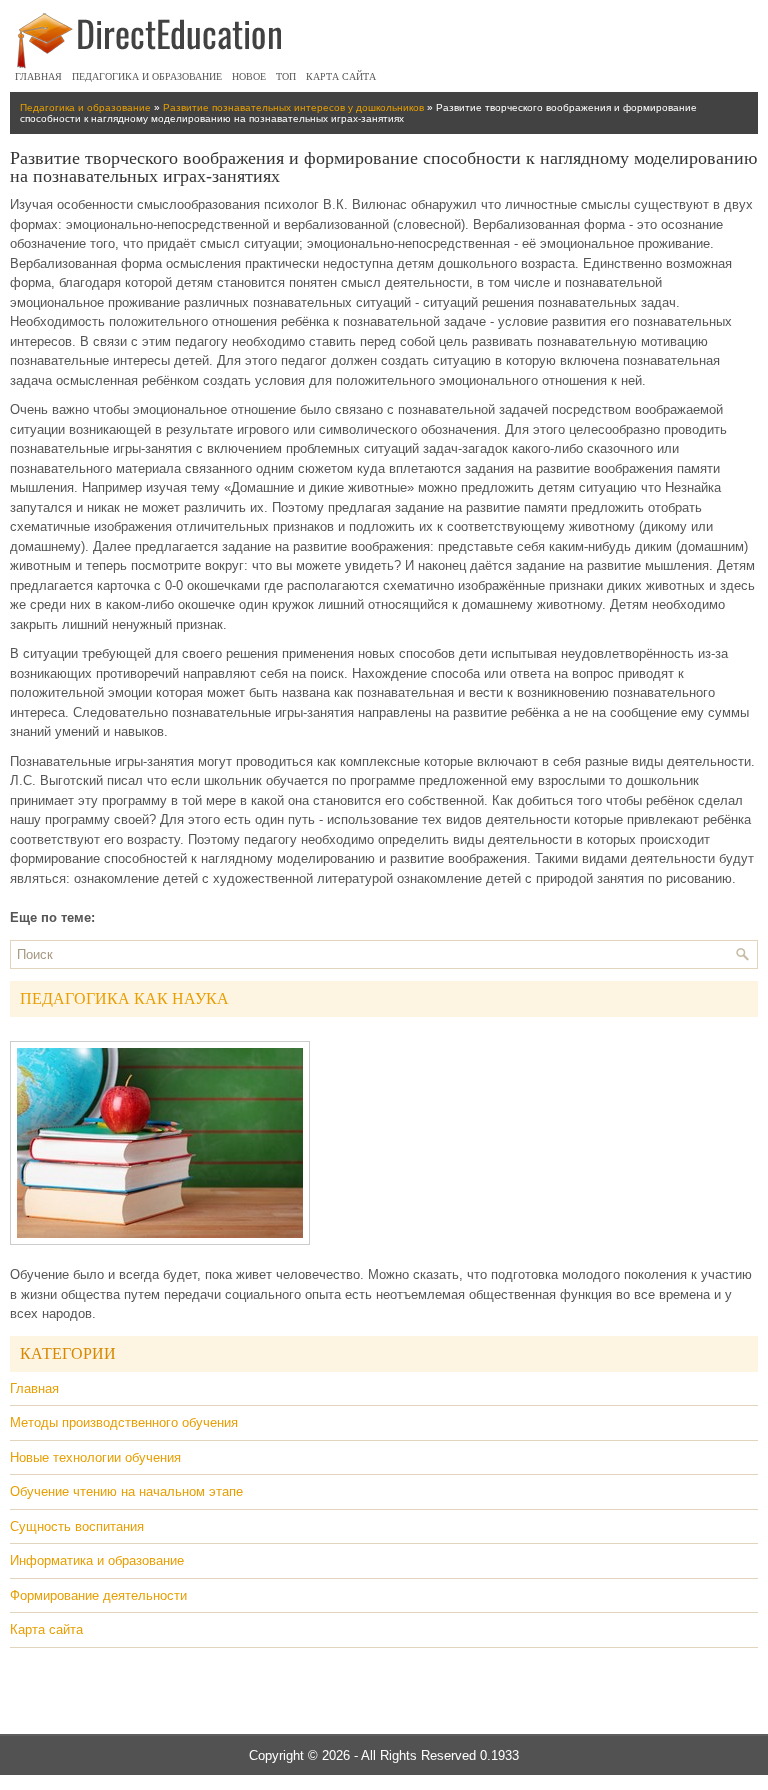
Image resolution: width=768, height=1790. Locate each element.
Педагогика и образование (147, 76)
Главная (38, 76)
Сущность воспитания (77, 1526)
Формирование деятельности (98, 1595)
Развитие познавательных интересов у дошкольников (293, 107)
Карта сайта (341, 76)
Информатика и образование (97, 1560)
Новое (249, 76)
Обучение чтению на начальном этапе (126, 1491)
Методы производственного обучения (124, 1422)
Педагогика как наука (124, 998)
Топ (286, 76)
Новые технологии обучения (95, 1457)
